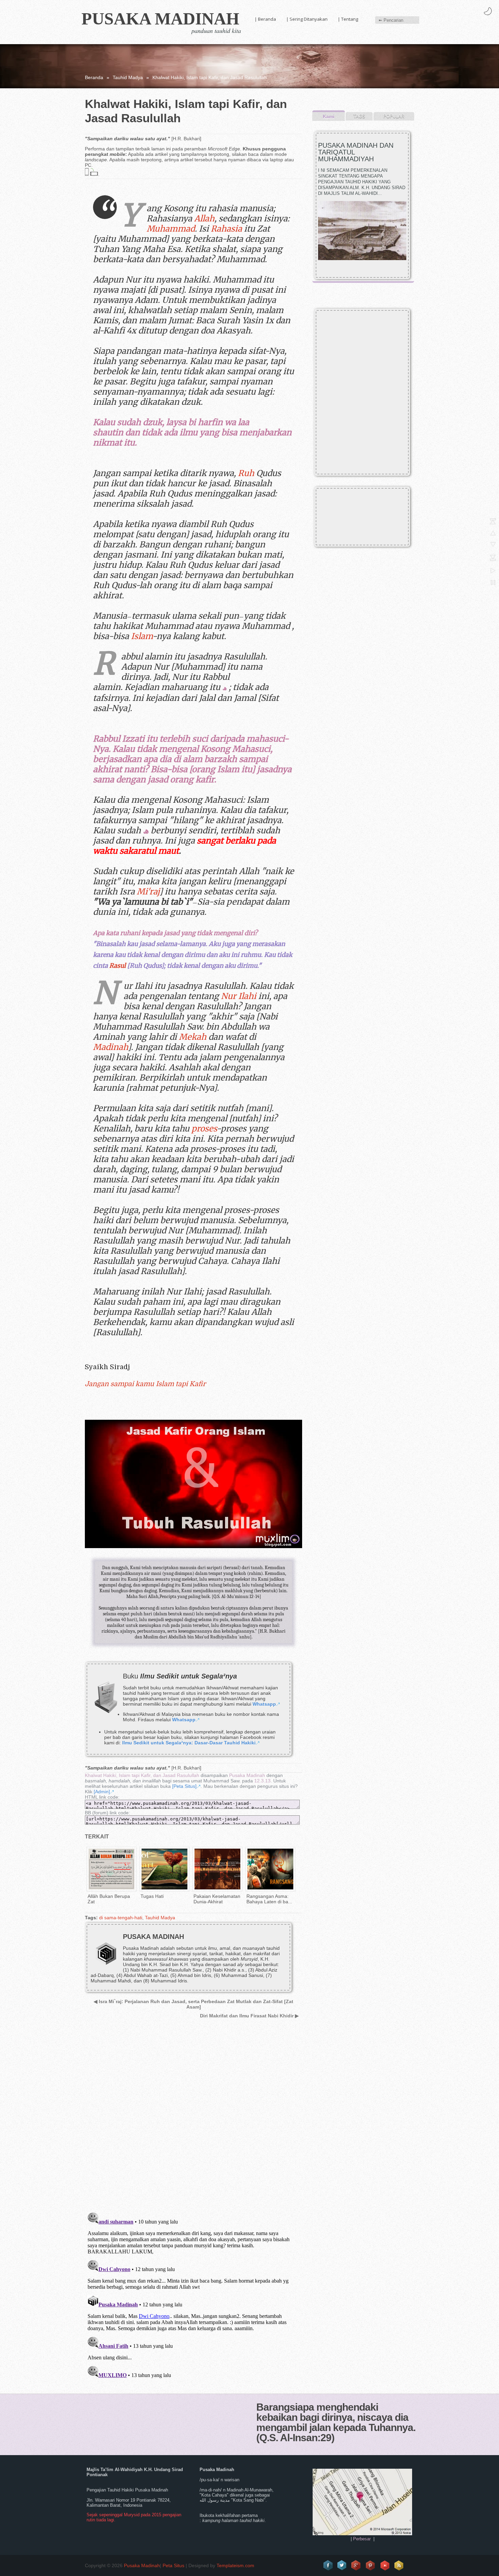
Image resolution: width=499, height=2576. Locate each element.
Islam (142, 636)
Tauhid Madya (128, 77)
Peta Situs (173, 2565)
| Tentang (348, 19)
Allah (204, 219)
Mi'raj (148, 892)
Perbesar (362, 2539)
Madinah (110, 1047)
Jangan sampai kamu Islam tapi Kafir (145, 1384)
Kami (329, 116)
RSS (399, 2565)
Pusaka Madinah (160, 19)
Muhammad (171, 229)
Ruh (246, 473)
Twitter (342, 2565)
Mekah (193, 1037)
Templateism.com (235, 2565)
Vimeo (385, 2565)
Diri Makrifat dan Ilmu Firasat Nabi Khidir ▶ (249, 2016)
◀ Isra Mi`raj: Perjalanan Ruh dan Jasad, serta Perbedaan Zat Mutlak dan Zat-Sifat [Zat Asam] (193, 2004)
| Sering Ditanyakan (307, 19)
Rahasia (226, 229)
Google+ (356, 2565)
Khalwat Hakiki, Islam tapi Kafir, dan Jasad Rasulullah (142, 1775)
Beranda (94, 77)
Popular (394, 116)
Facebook (328, 2565)
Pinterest (371, 2565)
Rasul (118, 966)
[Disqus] (191, 2120)
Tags (359, 116)
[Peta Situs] (184, 1786)
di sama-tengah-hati (121, 1918)
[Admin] (102, 1792)
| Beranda (265, 19)
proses (204, 1129)
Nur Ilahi (239, 996)
